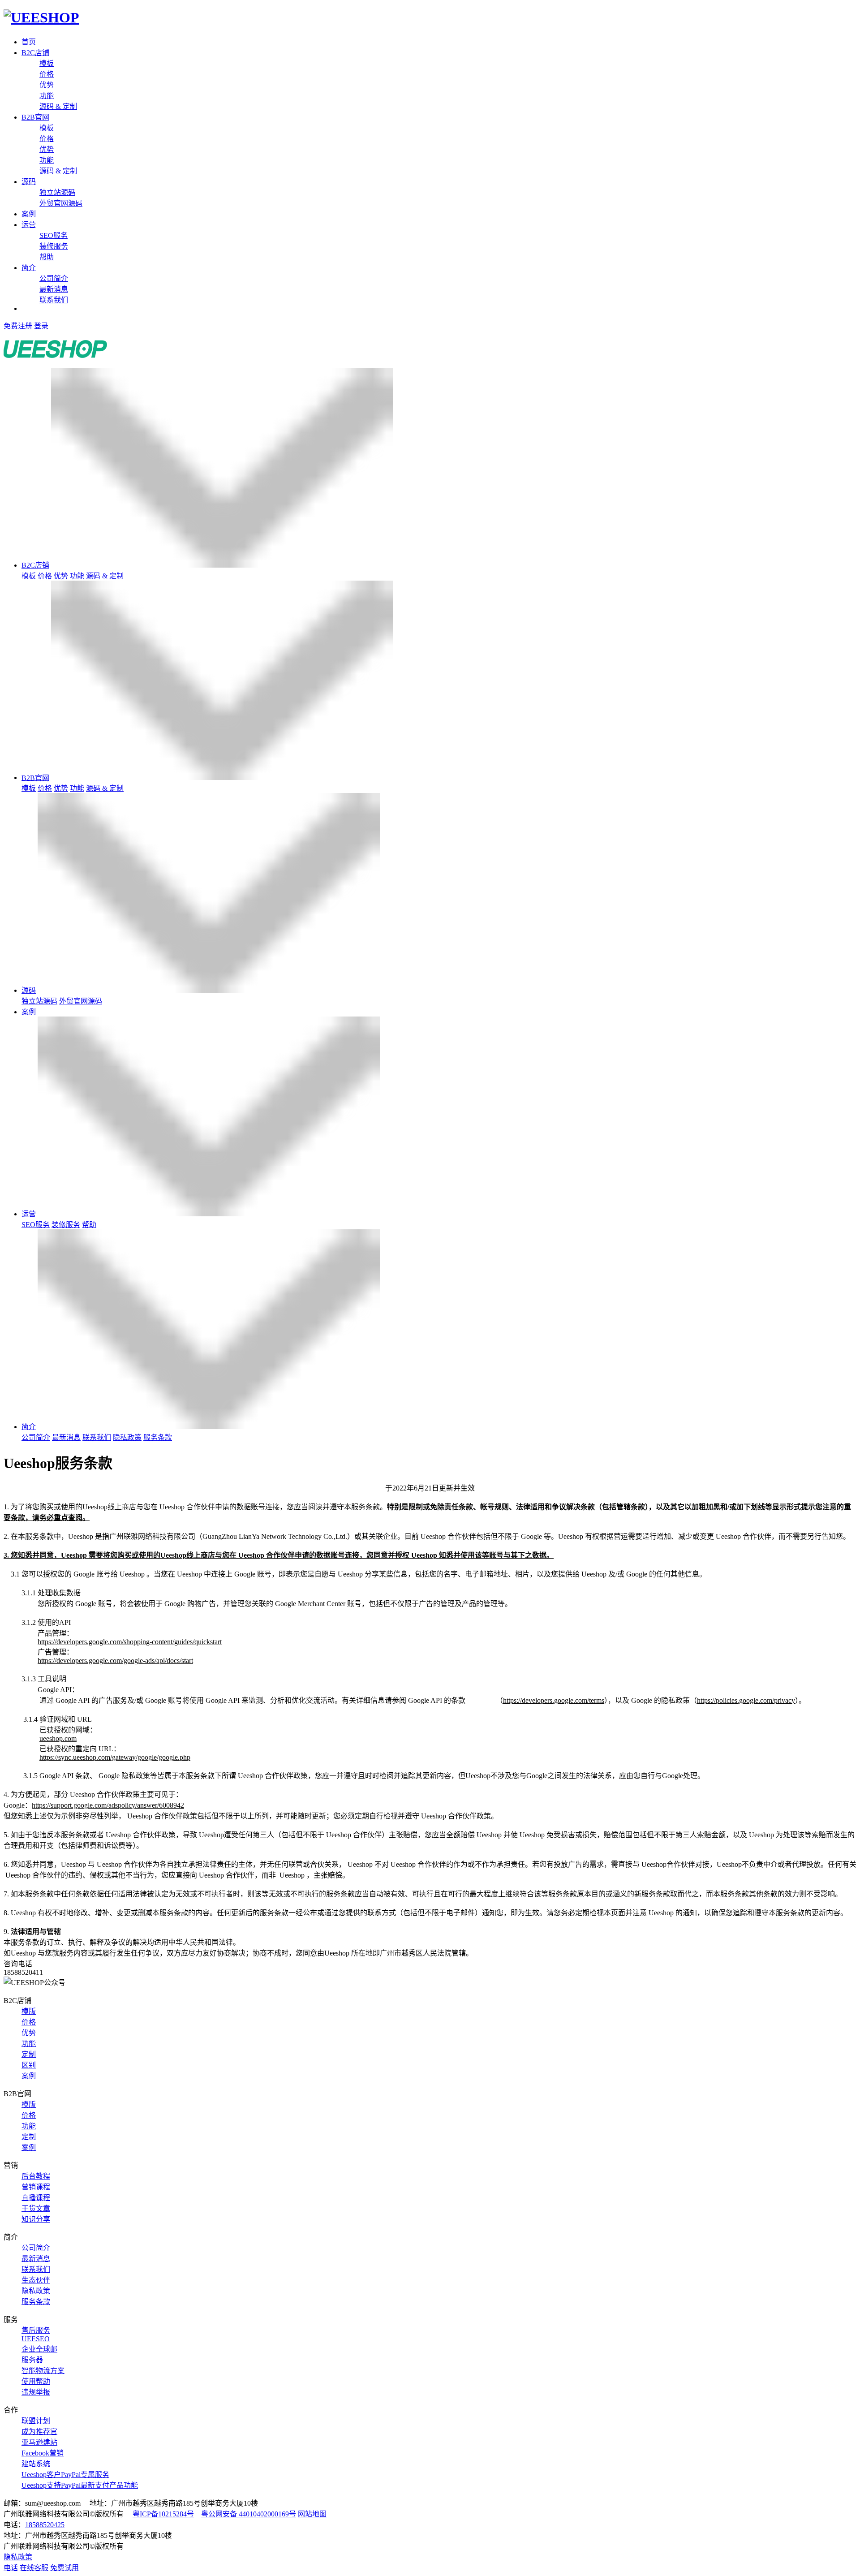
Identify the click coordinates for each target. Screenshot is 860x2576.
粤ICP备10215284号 (163, 2514)
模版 (29, 2011)
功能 (47, 96)
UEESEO (36, 2339)
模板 (47, 63)
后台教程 (36, 2176)
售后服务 (36, 2330)
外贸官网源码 (61, 203)
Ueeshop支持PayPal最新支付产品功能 (80, 2485)
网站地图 (312, 2514)
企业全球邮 (39, 2349)
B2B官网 (35, 117)
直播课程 (36, 2198)
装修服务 (54, 246)
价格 (47, 74)
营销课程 (36, 2187)
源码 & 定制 (58, 106)
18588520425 (45, 2525)
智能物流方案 (43, 2371)
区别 (29, 2065)
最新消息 (54, 289)
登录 (41, 326)
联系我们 (54, 300)
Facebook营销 (43, 2453)
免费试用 (64, 2568)
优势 (47, 85)
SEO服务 (54, 235)
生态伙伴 (36, 2280)
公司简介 (54, 278)
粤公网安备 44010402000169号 (249, 2514)
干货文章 (36, 2208)
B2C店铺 (35, 53)
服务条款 (158, 1437)
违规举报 (36, 2392)
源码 (29, 182)
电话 (11, 2568)
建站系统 (36, 2464)
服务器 (32, 2360)
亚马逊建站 (39, 2442)
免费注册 (18, 326)
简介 (29, 268)
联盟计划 (36, 2421)
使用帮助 (36, 2381)
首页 (29, 42)
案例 (29, 214)
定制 (29, 2054)
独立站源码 (57, 192)
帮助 (47, 257)
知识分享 (36, 2219)
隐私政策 (127, 1437)
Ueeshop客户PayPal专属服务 (65, 2475)
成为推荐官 (39, 2432)
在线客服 (34, 2568)
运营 (29, 225)
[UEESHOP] (41, 17)
